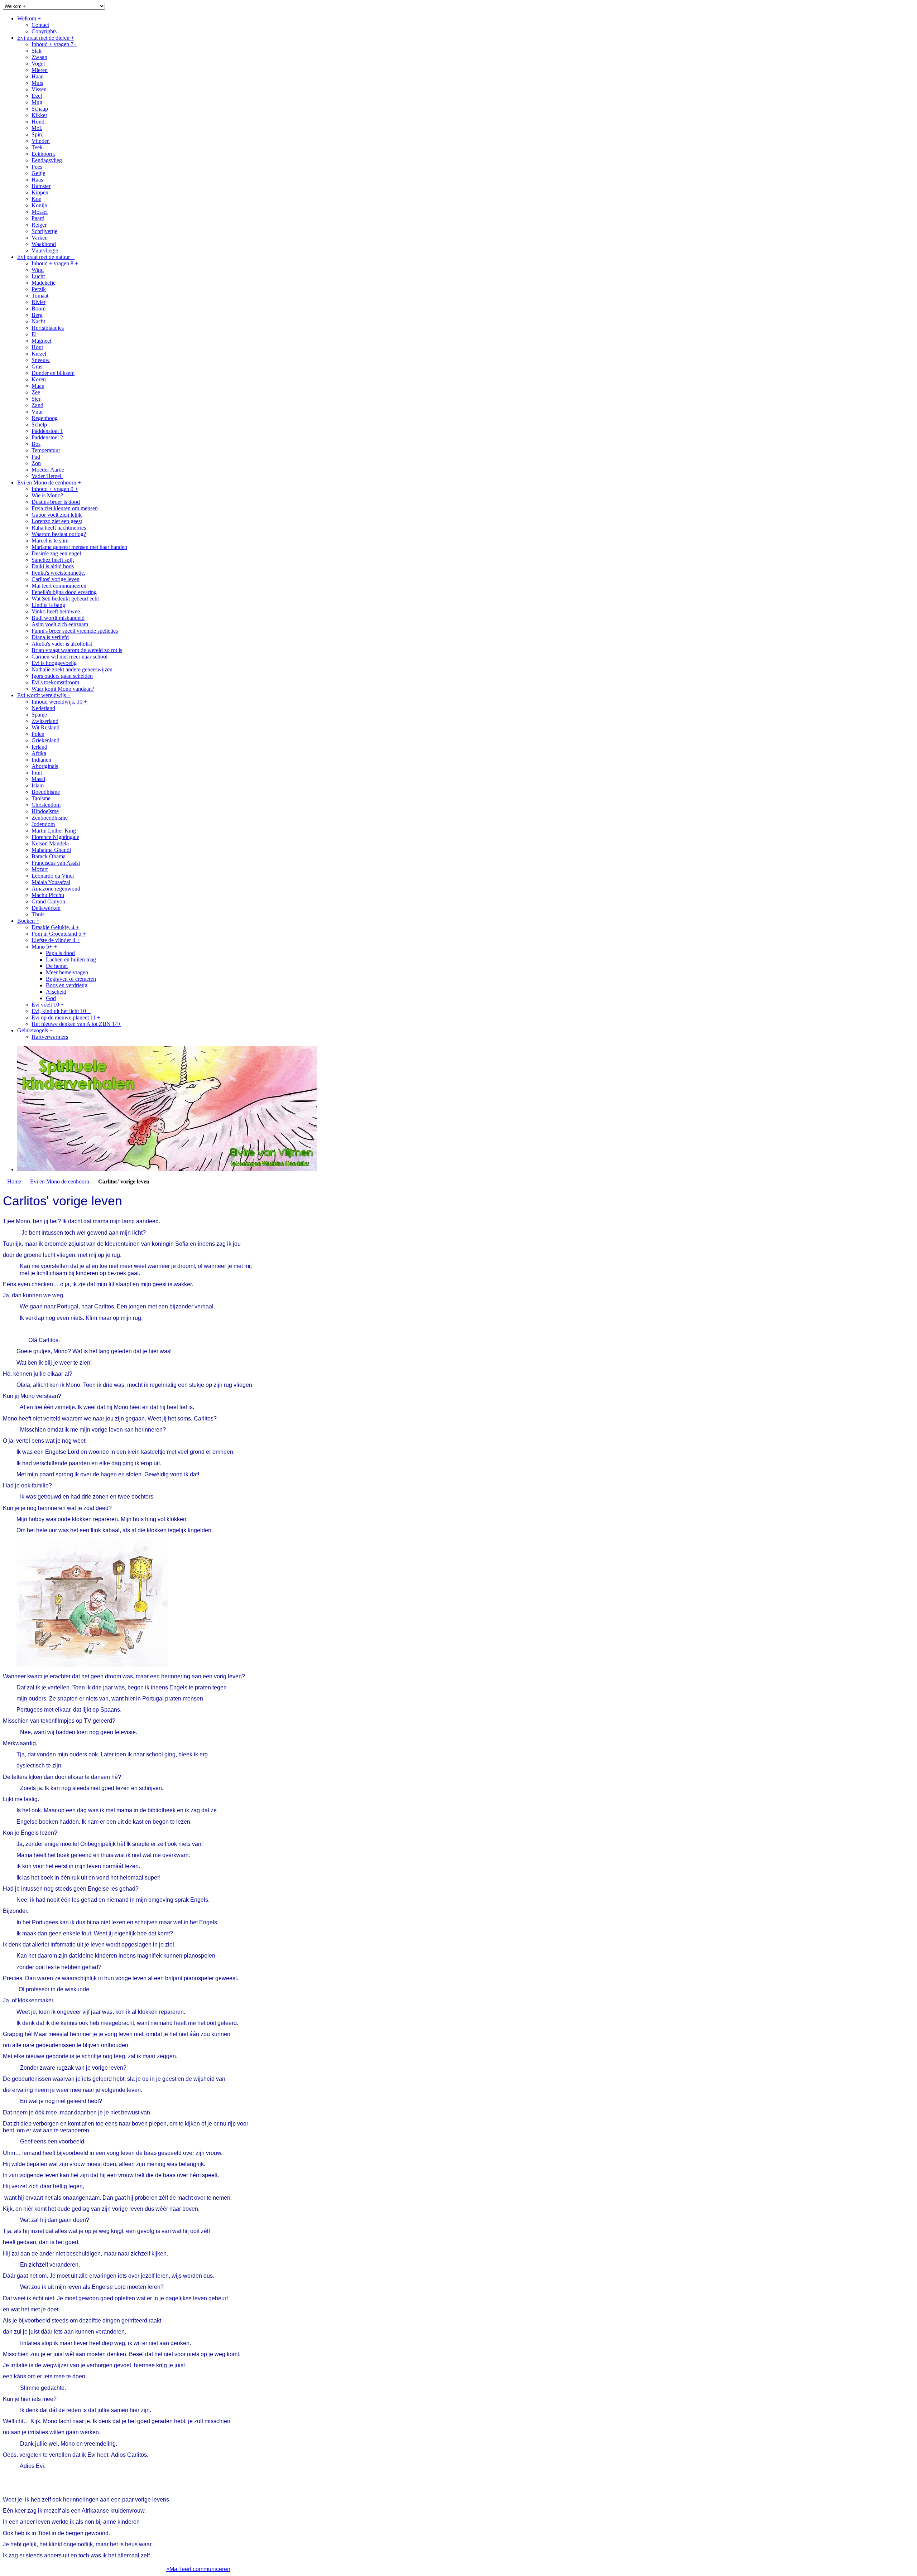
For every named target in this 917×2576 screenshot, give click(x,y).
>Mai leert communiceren (198, 2569)
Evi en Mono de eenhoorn (60, 1181)
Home (14, 1181)
